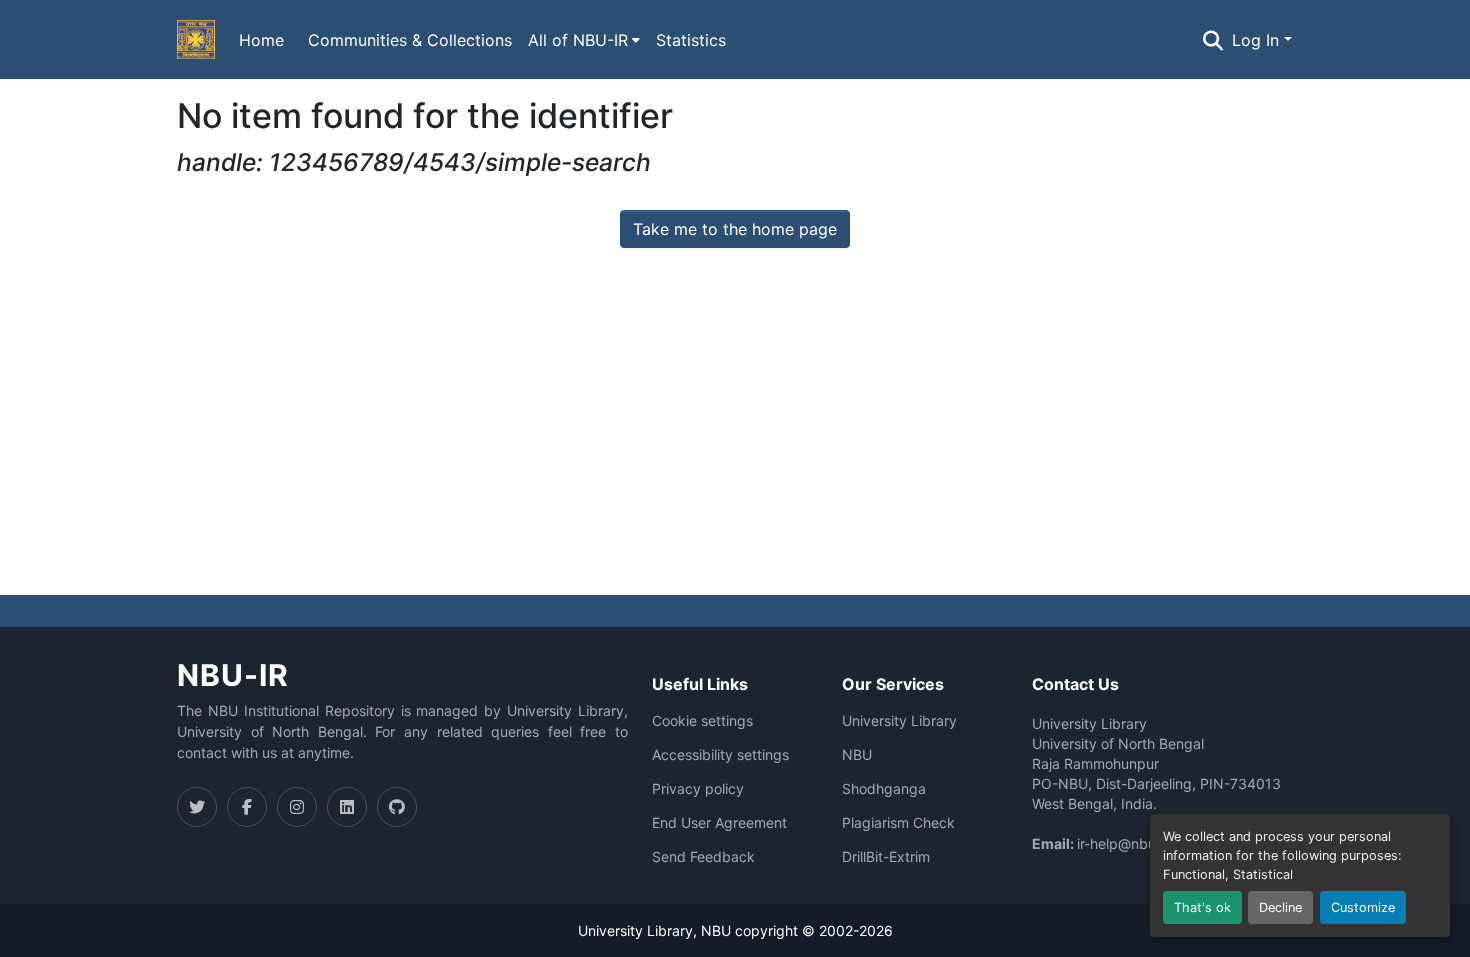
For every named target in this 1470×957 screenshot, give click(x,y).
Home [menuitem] (261, 40)
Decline (1280, 907)
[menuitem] (584, 40)
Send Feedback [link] (703, 857)
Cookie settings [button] (702, 721)
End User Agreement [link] (719, 823)
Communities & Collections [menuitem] (410, 40)
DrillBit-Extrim (886, 857)
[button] (196, 40)
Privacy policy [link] (698, 789)
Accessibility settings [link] (720, 755)
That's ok (1202, 907)
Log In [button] (1258, 40)
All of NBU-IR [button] (578, 40)
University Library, (639, 930)
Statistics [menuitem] (691, 40)
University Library (899, 721)
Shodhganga (884, 789)
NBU (857, 755)
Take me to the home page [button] (735, 229)
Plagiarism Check (898, 823)
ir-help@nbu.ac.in (1134, 843)
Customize (1363, 907)
